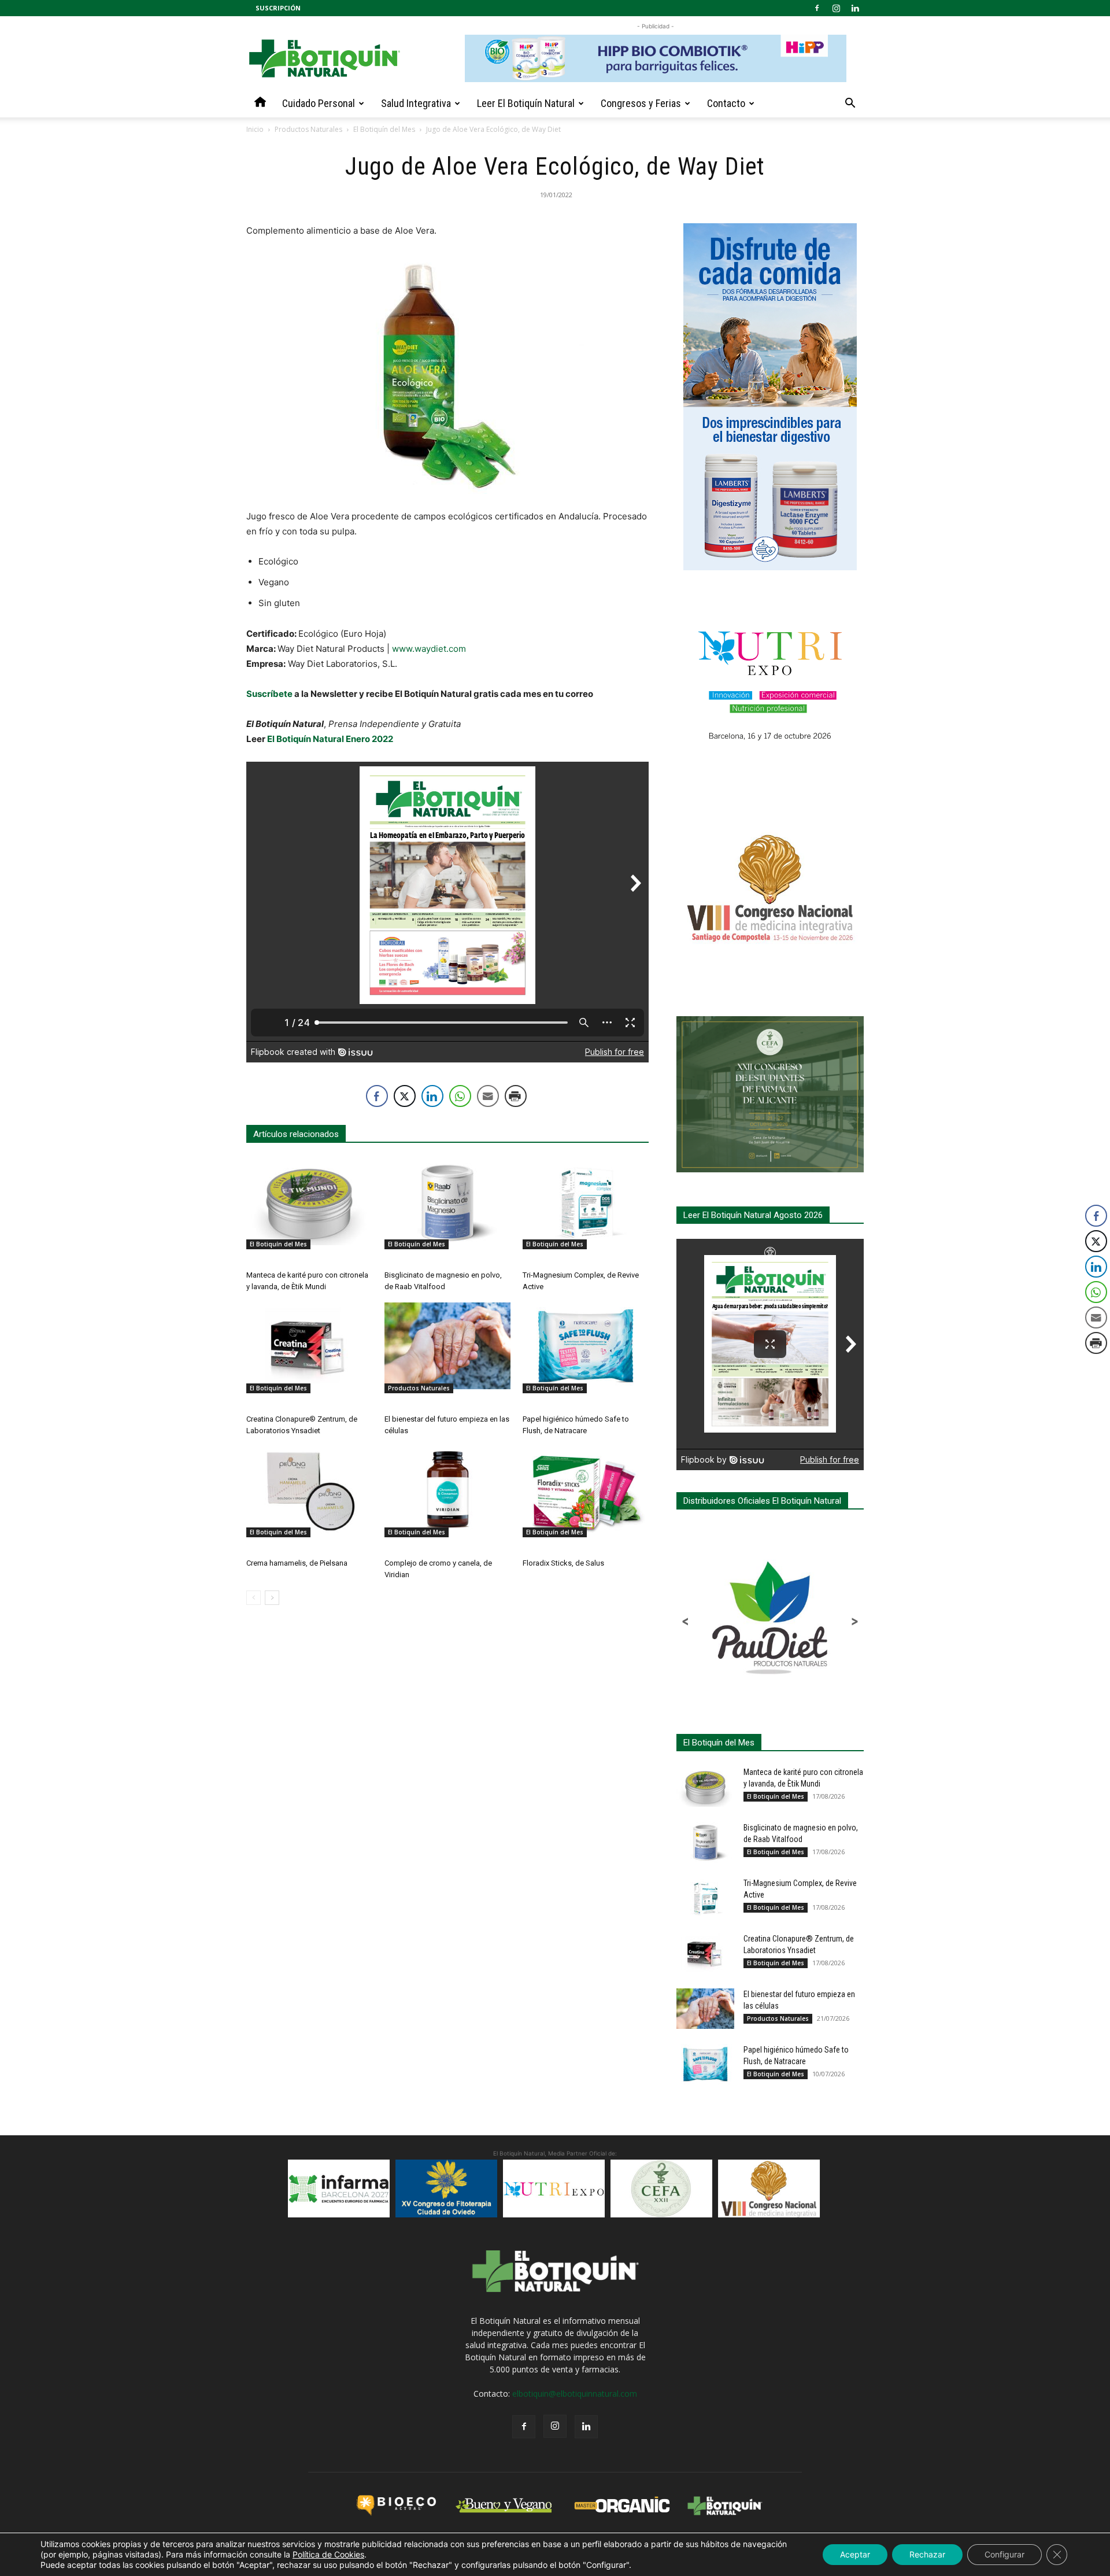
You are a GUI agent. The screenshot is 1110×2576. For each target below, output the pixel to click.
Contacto (726, 103)
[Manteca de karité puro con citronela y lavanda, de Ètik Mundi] (309, 1202)
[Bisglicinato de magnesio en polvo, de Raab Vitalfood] (447, 1202)
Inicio (255, 129)
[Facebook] (817, 8)
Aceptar (855, 2554)
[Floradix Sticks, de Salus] (586, 1490)
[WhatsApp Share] (460, 1096)
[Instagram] (836, 8)
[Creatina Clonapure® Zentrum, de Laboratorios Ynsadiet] (309, 1346)
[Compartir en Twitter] (405, 1096)
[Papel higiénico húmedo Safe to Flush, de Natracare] (586, 1346)
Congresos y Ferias (641, 103)
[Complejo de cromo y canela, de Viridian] (447, 1490)
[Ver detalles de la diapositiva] (446, 2189)
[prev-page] (254, 1598)
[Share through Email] (488, 1096)
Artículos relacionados (296, 1134)
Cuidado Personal (319, 103)
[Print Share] (516, 1096)
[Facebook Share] (377, 1096)
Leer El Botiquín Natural (526, 103)
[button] (850, 104)
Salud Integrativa (416, 103)
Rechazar (927, 2554)
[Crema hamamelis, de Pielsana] (309, 1490)
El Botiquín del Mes (384, 129)
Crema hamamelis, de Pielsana (297, 1563)
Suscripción (278, 8)
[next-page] (272, 1598)
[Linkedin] (855, 8)
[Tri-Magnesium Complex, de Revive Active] (586, 1202)
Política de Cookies (328, 2554)
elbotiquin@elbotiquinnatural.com (575, 2394)
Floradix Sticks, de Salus (563, 1563)
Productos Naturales (308, 129)
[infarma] (339, 2189)
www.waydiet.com (429, 649)
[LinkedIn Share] (432, 1096)
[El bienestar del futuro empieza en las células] (447, 1346)
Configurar (1004, 2554)
